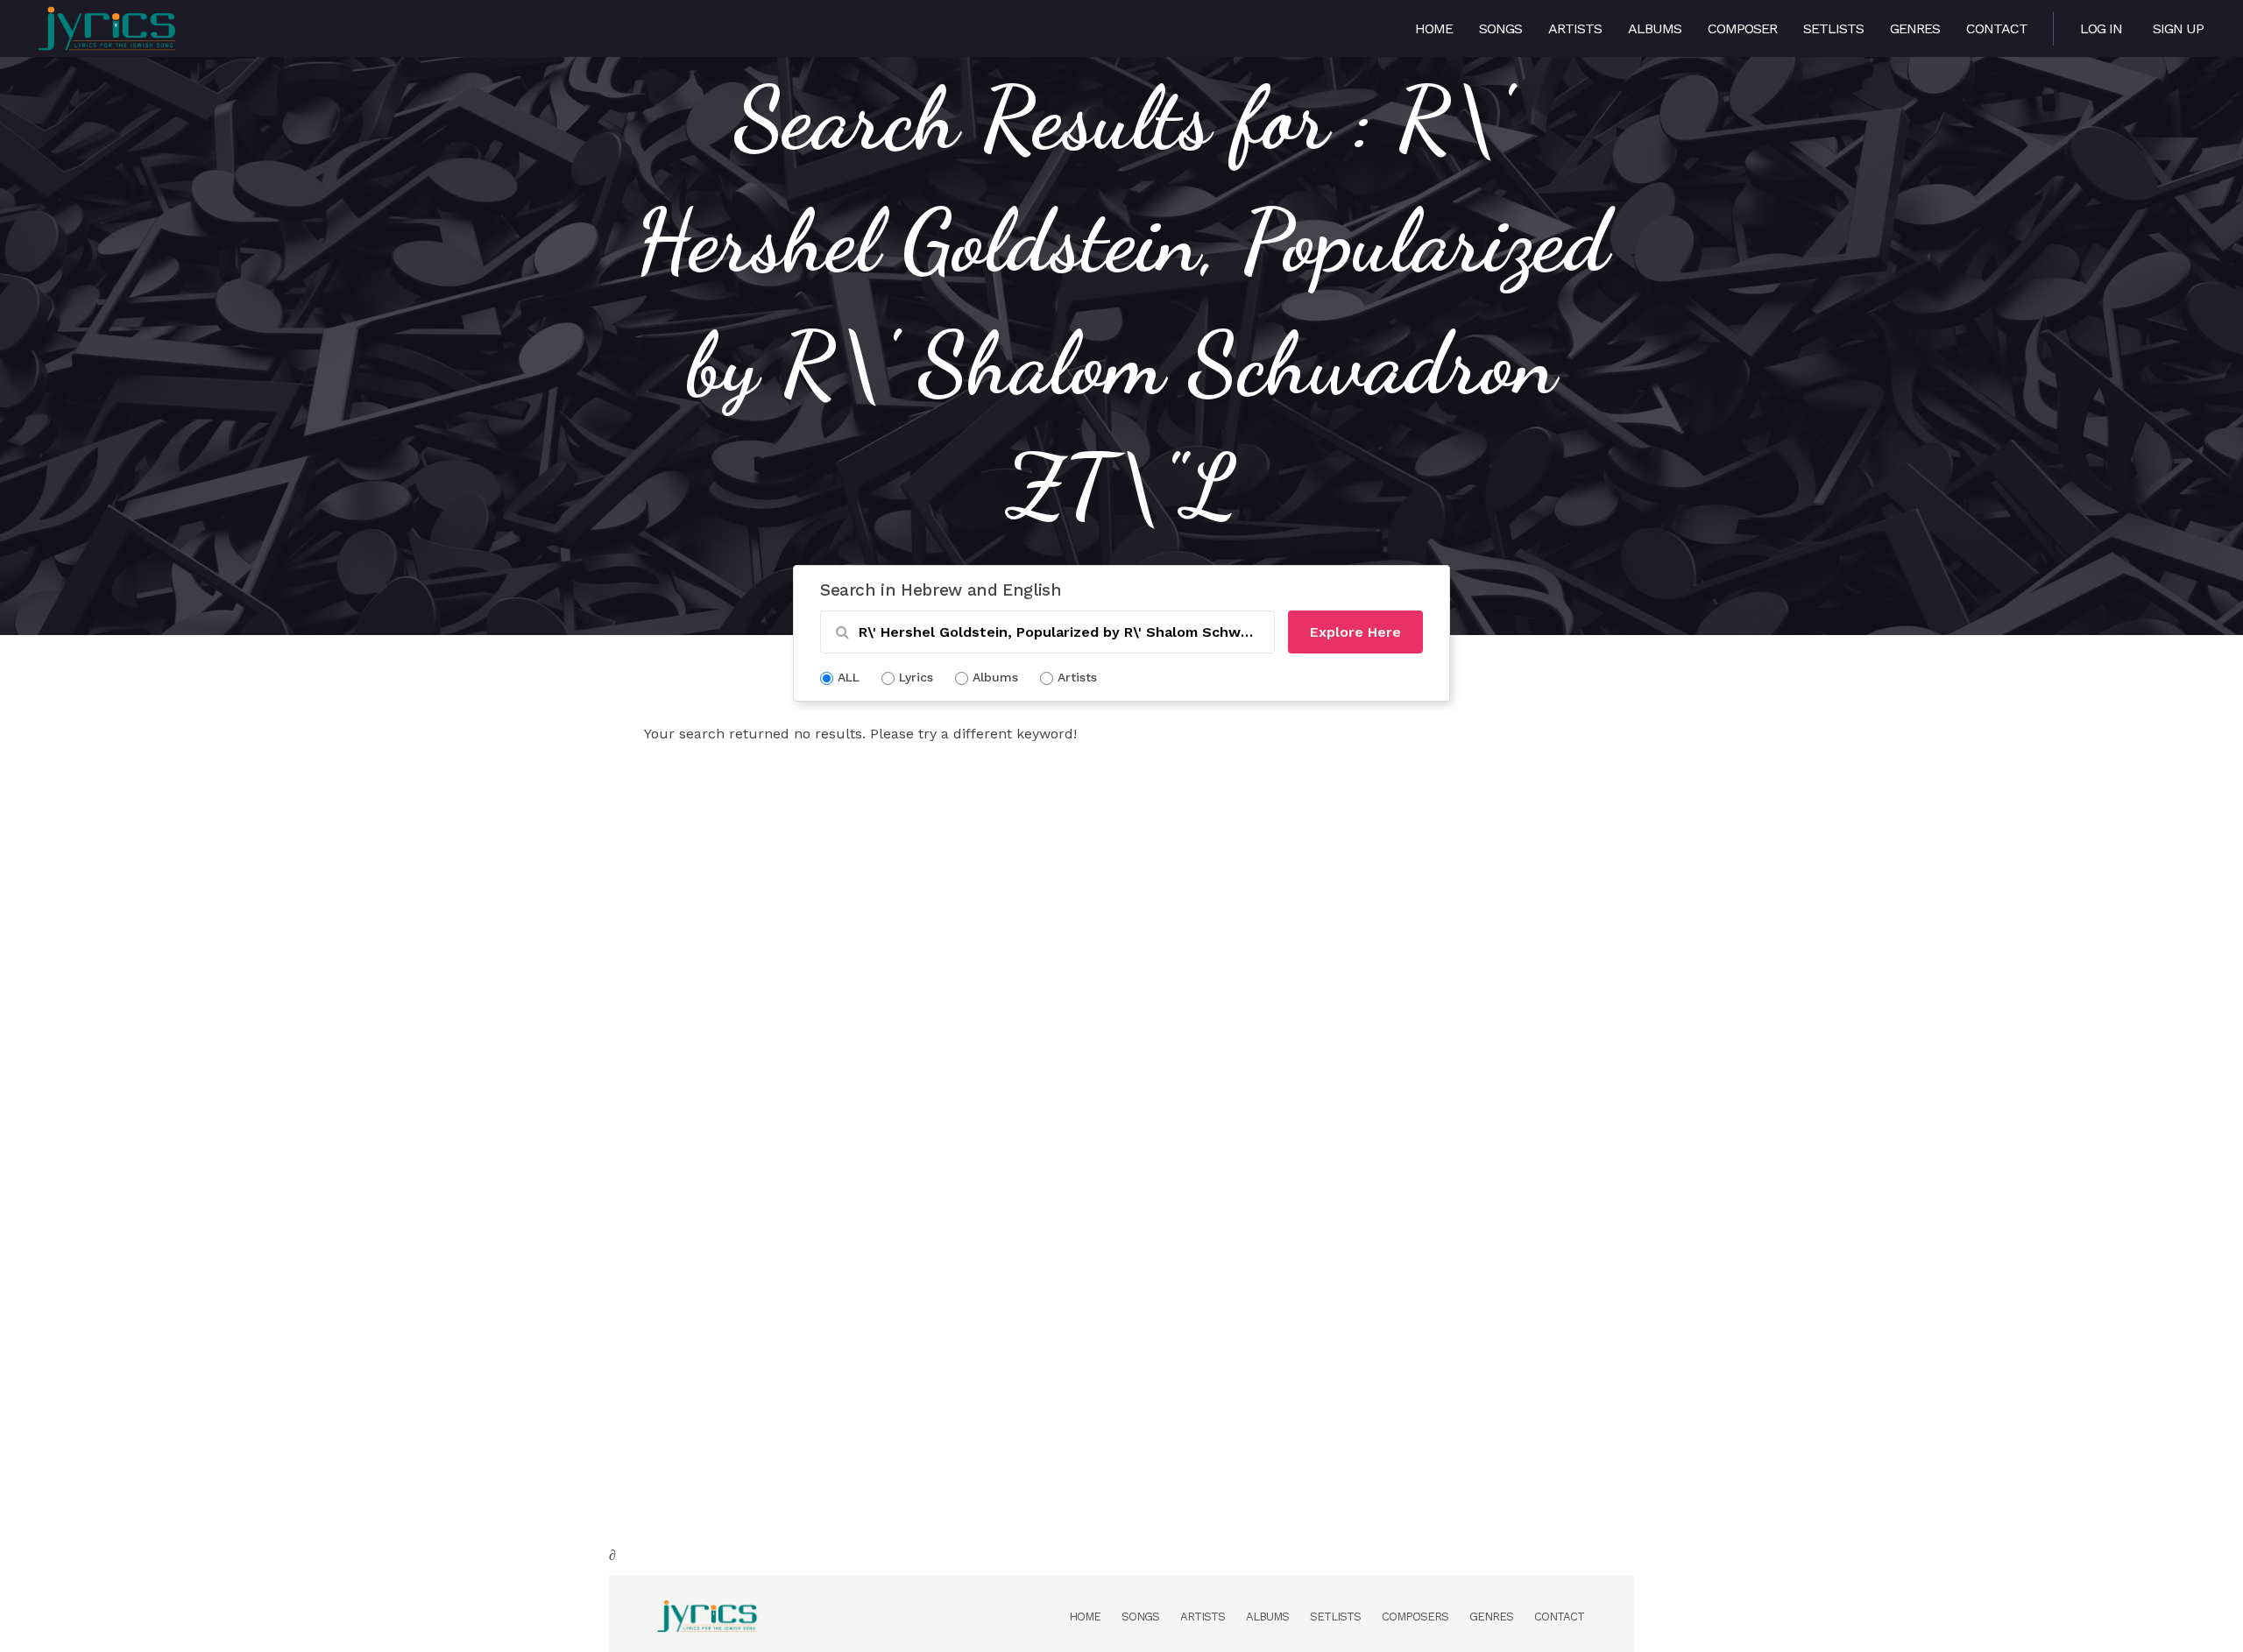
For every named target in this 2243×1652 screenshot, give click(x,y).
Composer (1742, 28)
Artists (1575, 28)
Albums (1655, 28)
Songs (1500, 28)
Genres (1915, 28)
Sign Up (2178, 28)
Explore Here (1355, 632)
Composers (1415, 1617)
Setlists (1833, 28)
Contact (1997, 28)
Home (1434, 28)
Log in (2101, 28)
